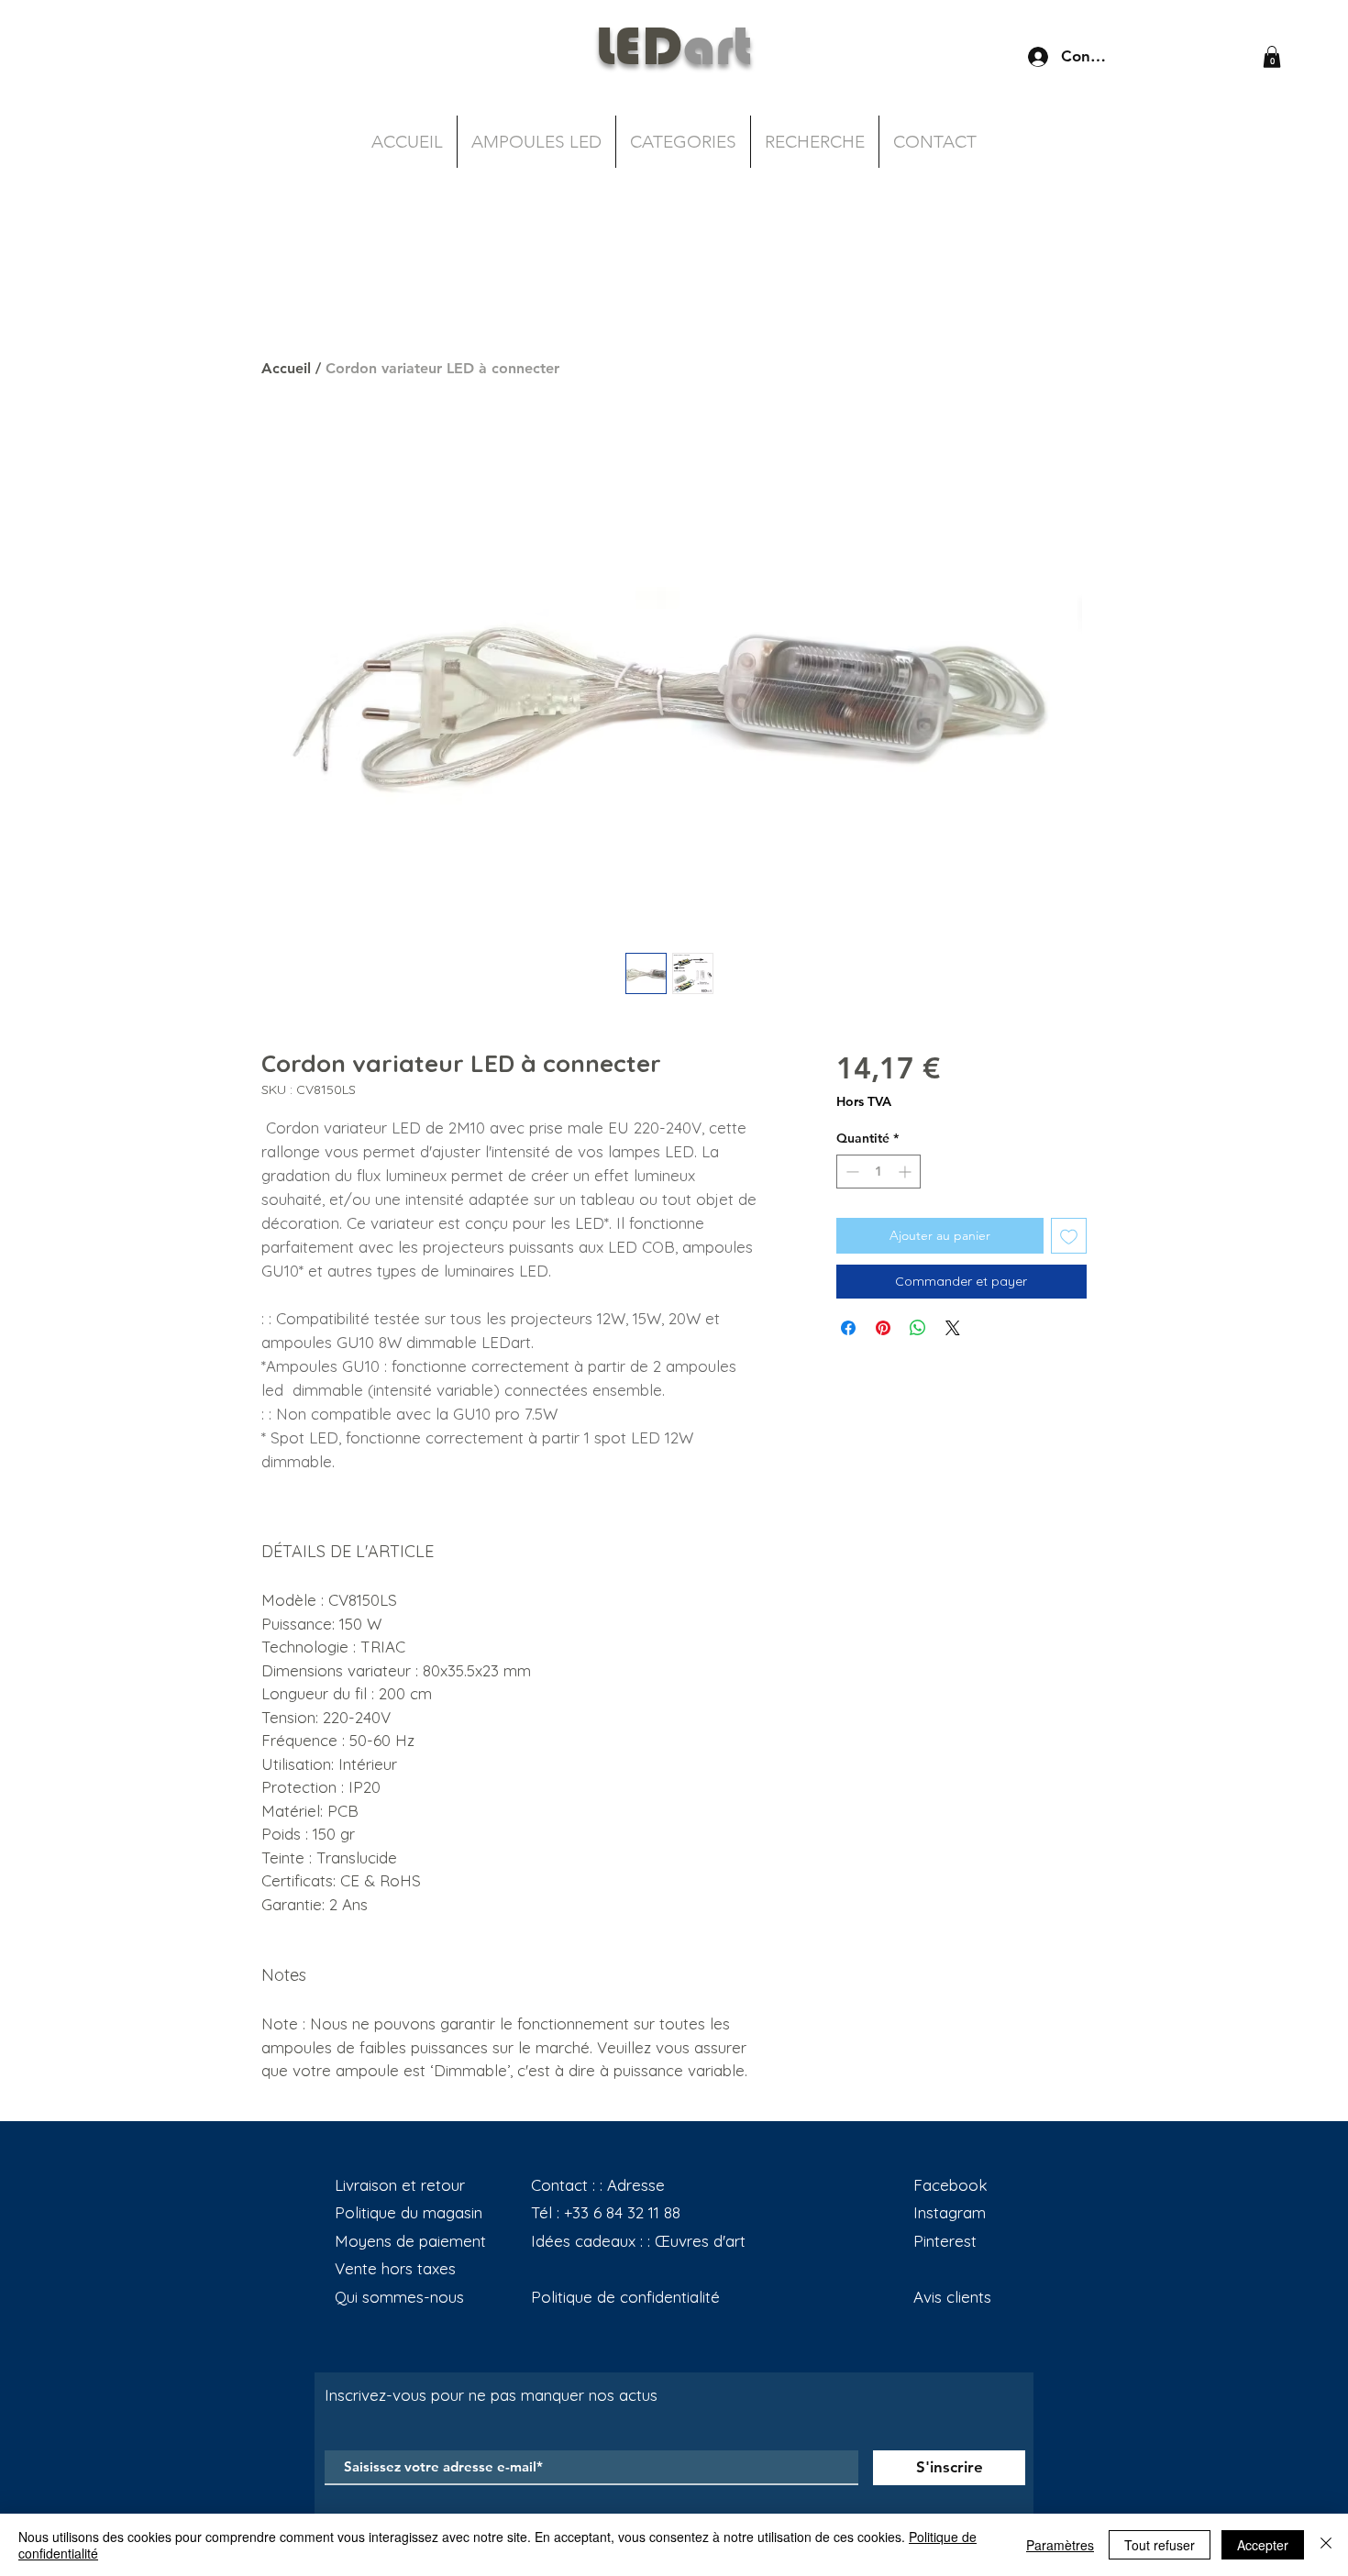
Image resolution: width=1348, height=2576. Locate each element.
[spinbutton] (878, 1172)
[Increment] (906, 1172)
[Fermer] (1326, 2545)
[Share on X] (953, 1328)
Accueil (286, 368)
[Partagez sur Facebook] (848, 1328)
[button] (1272, 57)
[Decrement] (851, 1172)
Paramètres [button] (1060, 2545)
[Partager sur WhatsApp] (918, 1328)
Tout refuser (1160, 2545)
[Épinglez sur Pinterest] (883, 1328)
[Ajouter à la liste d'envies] (1069, 1236)
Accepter (1263, 2545)
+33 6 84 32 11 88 (622, 2212)
